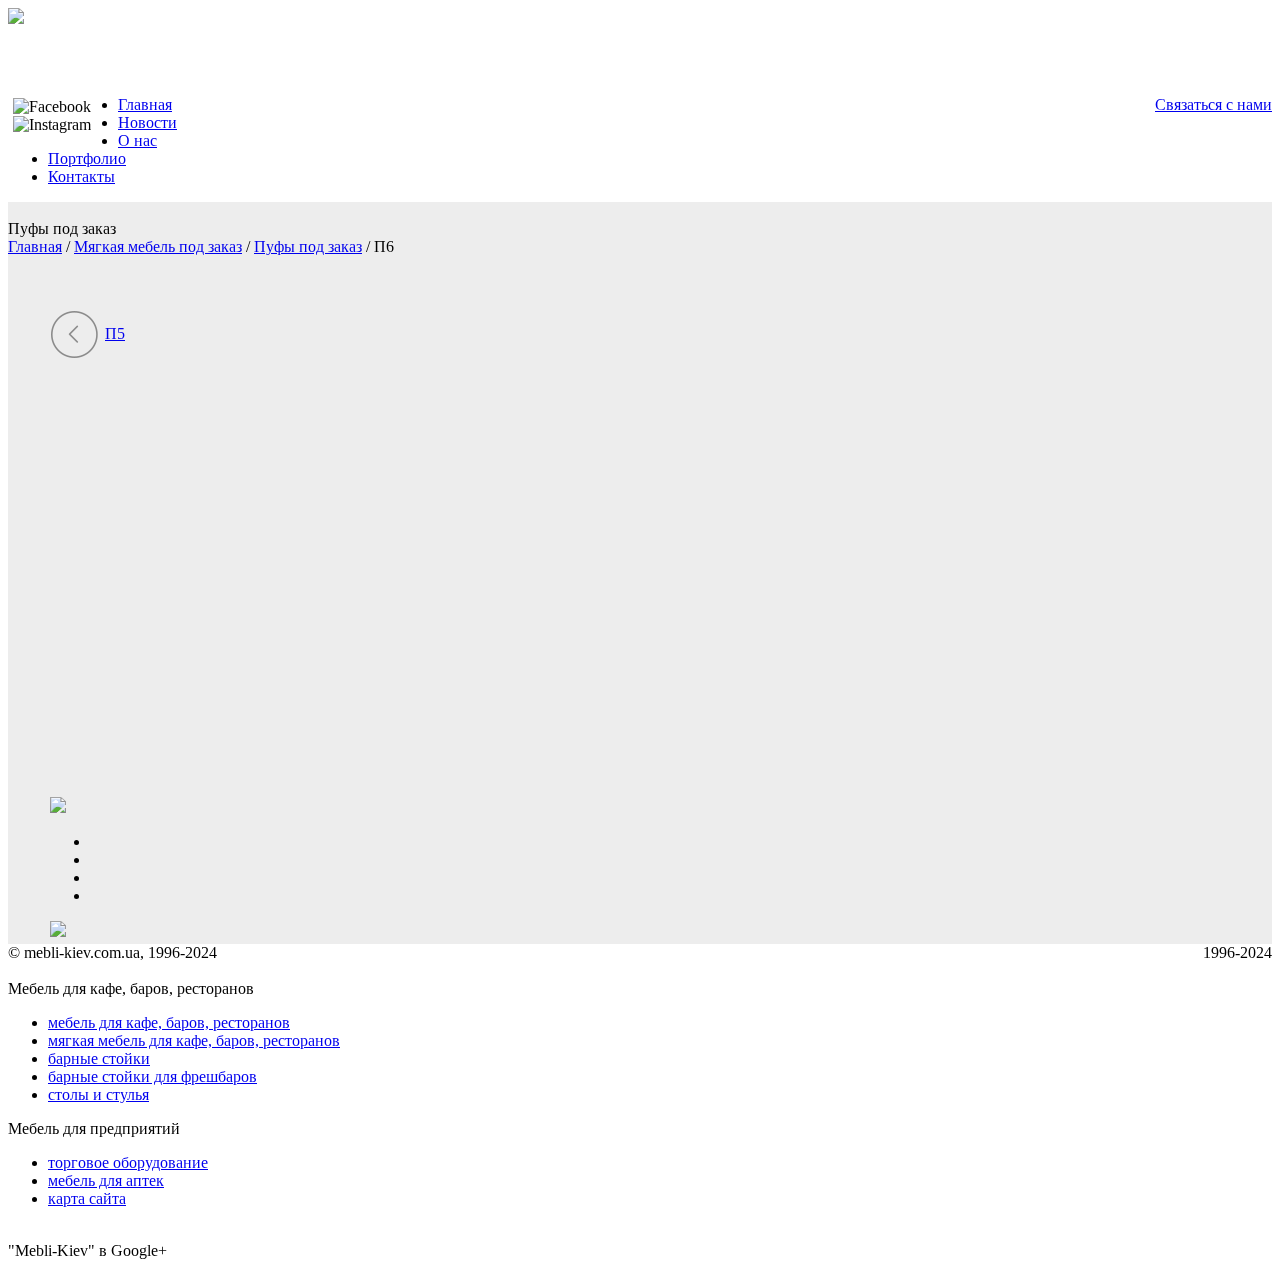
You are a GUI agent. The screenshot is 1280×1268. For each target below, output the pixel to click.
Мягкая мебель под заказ (158, 246)
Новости (147, 122)
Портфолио (87, 158)
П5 (115, 333)
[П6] (250, 787)
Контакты (81, 176)
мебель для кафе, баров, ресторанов (169, 1022)
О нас (137, 140)
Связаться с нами (1213, 104)
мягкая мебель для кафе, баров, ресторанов (194, 1040)
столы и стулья (98, 1094)
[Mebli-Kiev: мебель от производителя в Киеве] (16, 18)
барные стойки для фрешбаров (152, 1076)
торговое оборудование (128, 1162)
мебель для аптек (106, 1180)
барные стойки (99, 1058)
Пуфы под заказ (308, 246)
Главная (145, 104)
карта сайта (87, 1198)
